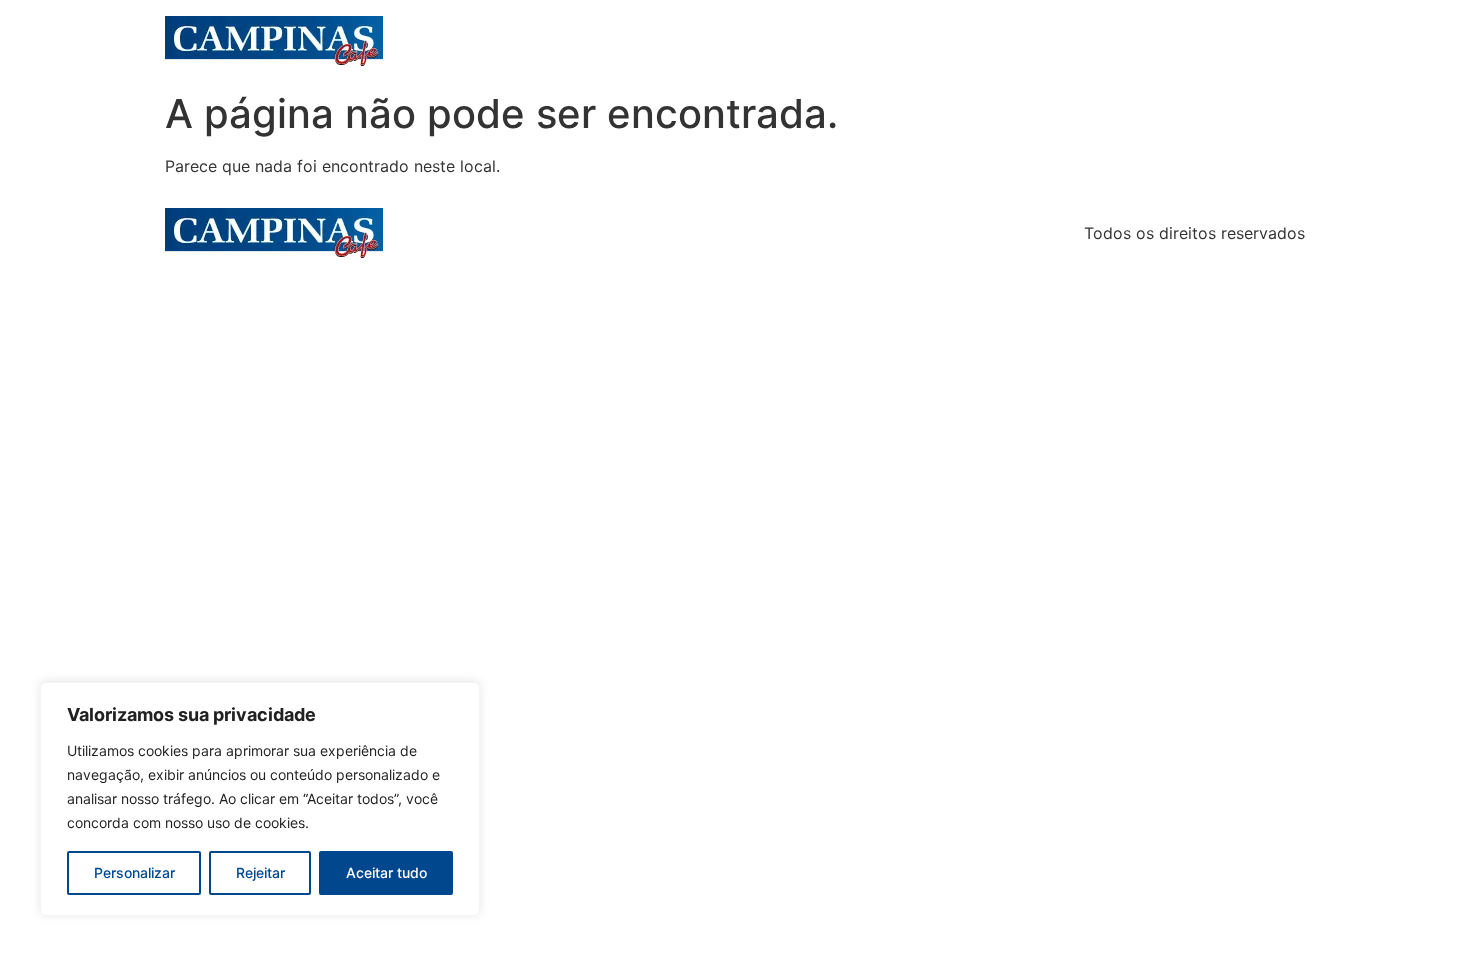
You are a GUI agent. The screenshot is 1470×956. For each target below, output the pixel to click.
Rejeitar (260, 872)
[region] (260, 799)
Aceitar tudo (386, 872)
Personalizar (134, 872)
